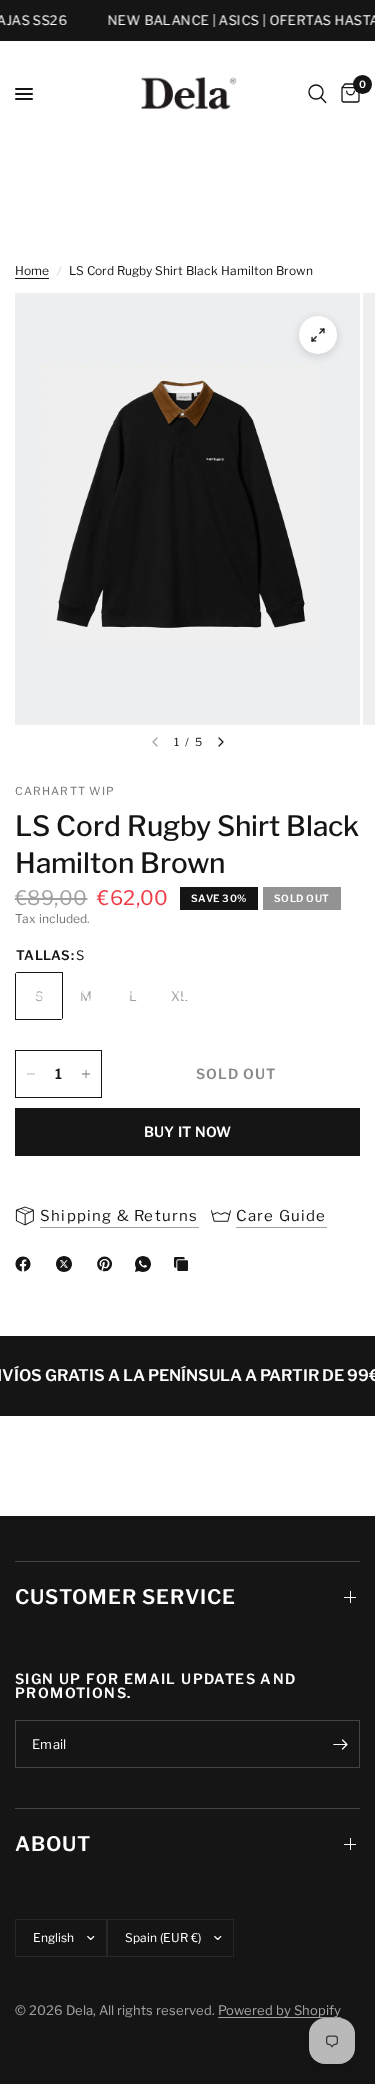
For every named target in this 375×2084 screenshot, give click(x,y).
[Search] (317, 94)
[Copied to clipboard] (185, 1264)
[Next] (221, 742)
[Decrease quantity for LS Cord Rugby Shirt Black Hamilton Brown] (31, 1074)
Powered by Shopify (279, 2010)
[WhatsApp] (147, 1264)
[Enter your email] (340, 1744)
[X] (68, 1264)
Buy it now (188, 1131)
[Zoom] (318, 335)
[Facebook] (27, 1264)
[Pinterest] (109, 1264)
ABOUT (53, 1844)
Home (32, 270)
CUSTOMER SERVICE (125, 1597)
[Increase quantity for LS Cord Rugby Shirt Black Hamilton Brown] (86, 1074)
